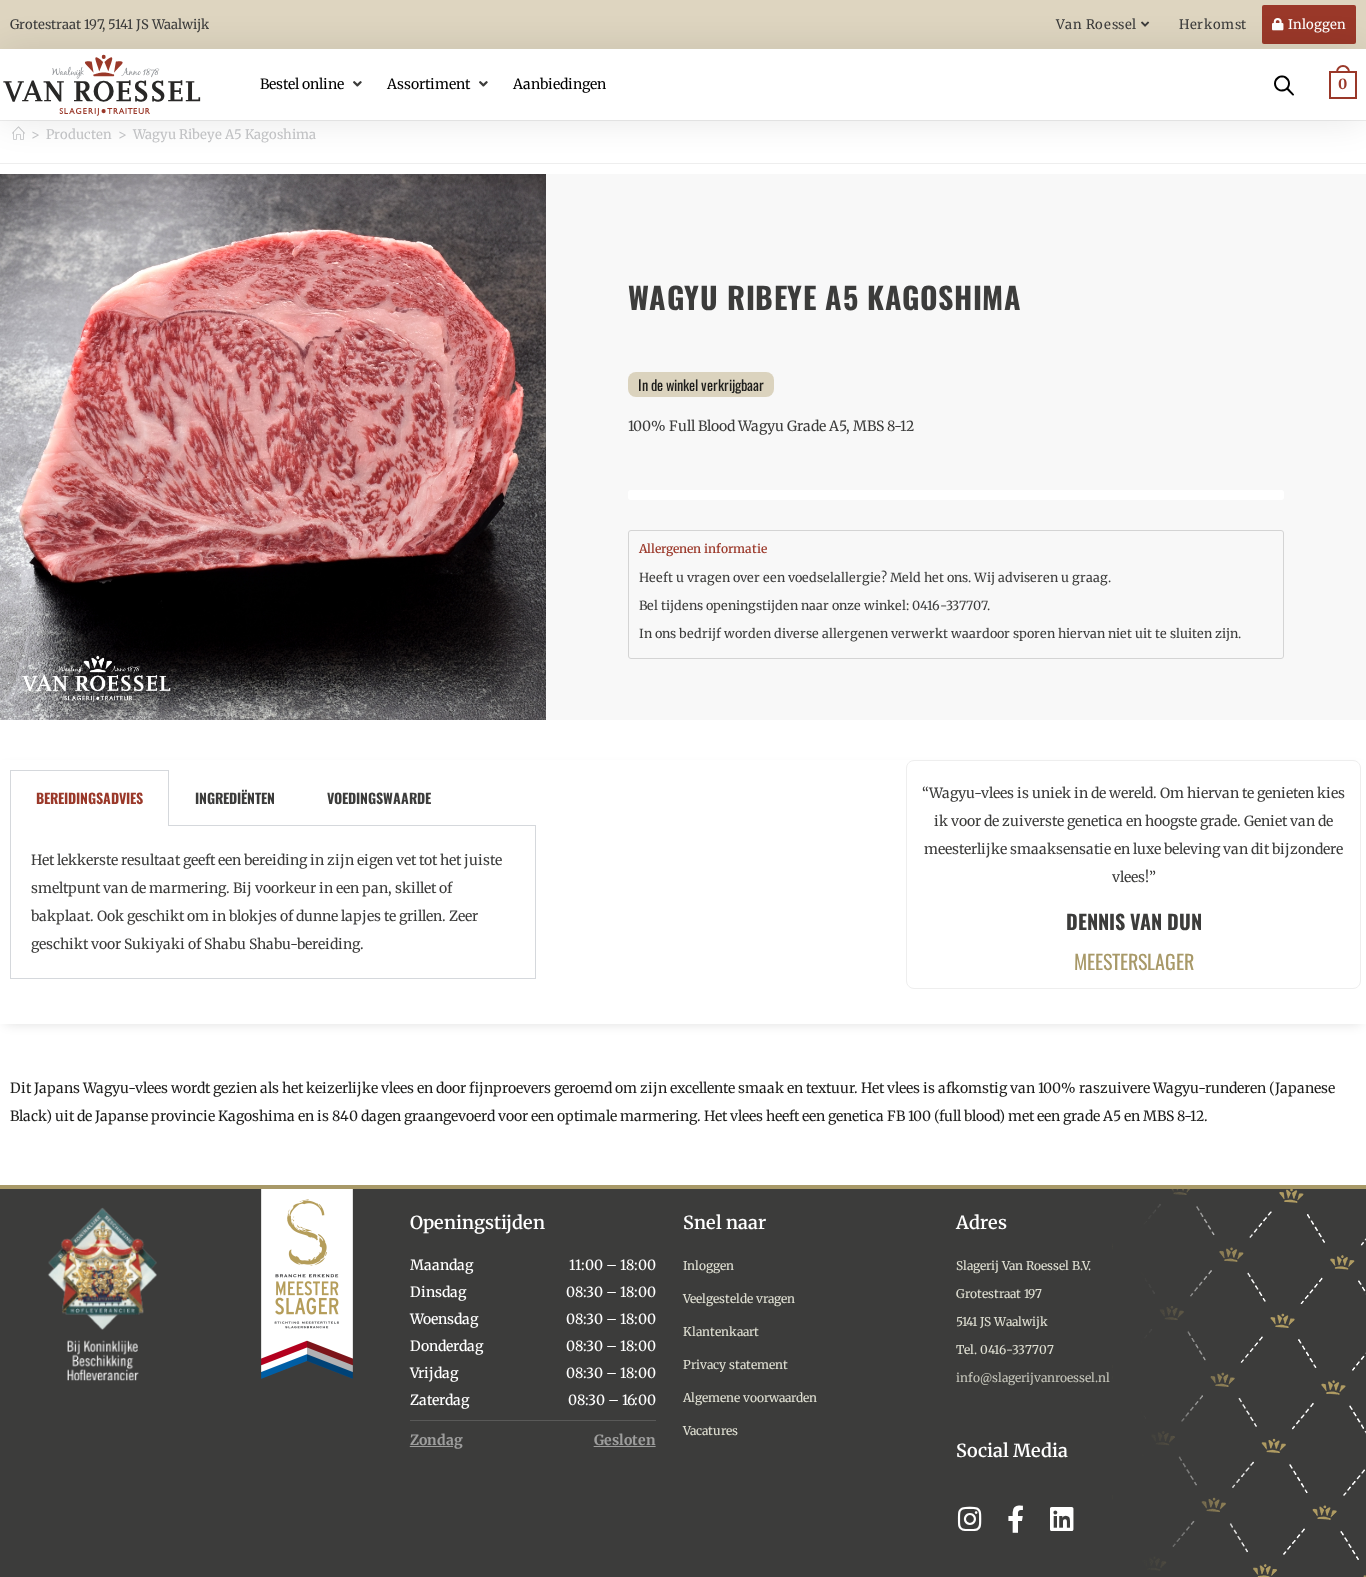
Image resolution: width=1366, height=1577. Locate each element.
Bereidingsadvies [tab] (89, 797)
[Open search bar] (1284, 84)
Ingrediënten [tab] (235, 797)
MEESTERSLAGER (1134, 961)
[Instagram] (969, 1518)
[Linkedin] (1061, 1518)
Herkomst (1213, 24)
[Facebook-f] (1015, 1518)
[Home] (18, 134)
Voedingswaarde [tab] (379, 797)
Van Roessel (1098, 24)
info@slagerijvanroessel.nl (1033, 1377)
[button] (313, 84)
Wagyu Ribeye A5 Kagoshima (224, 134)
